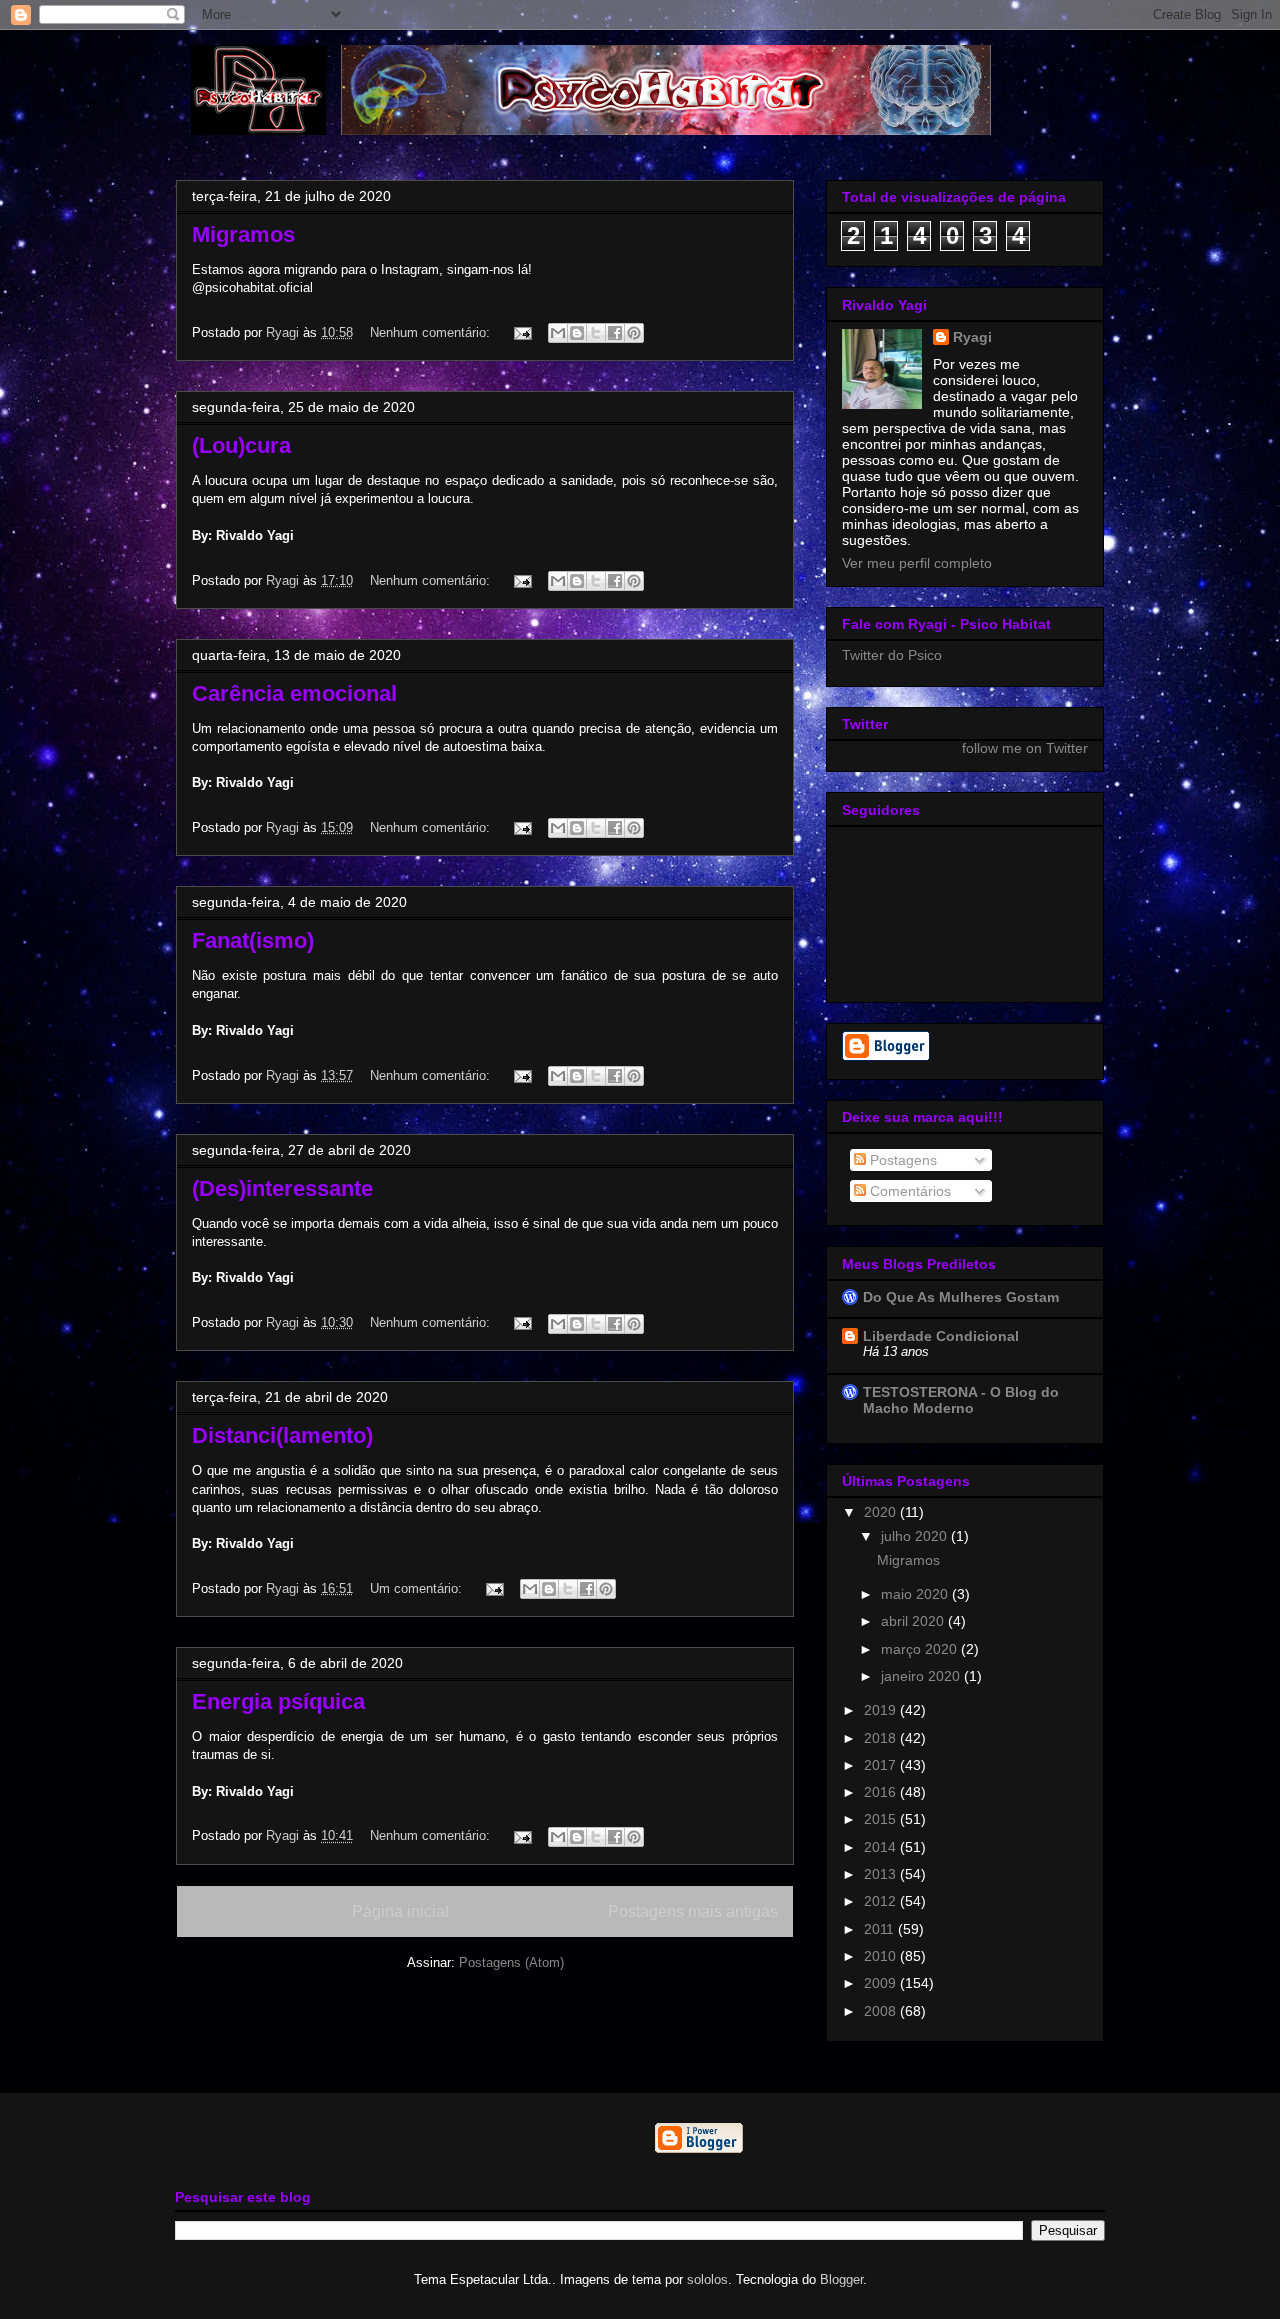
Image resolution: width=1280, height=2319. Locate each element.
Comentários (908, 1191)
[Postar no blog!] (577, 333)
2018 (882, 1738)
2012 (882, 1901)
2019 (882, 1710)
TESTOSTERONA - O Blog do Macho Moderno (961, 1400)
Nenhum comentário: (432, 332)
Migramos (243, 234)
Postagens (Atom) (511, 1962)
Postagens (901, 1160)
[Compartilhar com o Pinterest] (634, 333)
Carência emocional (294, 693)
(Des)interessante (282, 1188)
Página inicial (400, 1911)
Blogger (841, 2279)
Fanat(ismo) (253, 940)
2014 (882, 1847)
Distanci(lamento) (282, 1435)
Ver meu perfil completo (917, 563)
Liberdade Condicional (941, 1336)
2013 (882, 1874)
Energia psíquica (278, 1701)
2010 (882, 1956)
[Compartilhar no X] (596, 333)
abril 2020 (914, 1621)
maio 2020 (916, 1594)
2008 (882, 2011)
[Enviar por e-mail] (558, 333)
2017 (882, 1765)
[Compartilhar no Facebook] (615, 333)
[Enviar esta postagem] (521, 332)
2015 (882, 1819)
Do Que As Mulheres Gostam (961, 1297)
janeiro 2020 (922, 1676)
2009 (882, 1983)
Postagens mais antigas (693, 1911)
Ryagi (972, 337)
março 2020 (921, 1649)
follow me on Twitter (1025, 748)
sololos (707, 2279)
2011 (881, 1929)
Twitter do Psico (892, 655)
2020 (882, 1512)
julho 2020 (916, 1536)
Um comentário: (418, 1588)
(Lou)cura (241, 445)
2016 (882, 1792)
